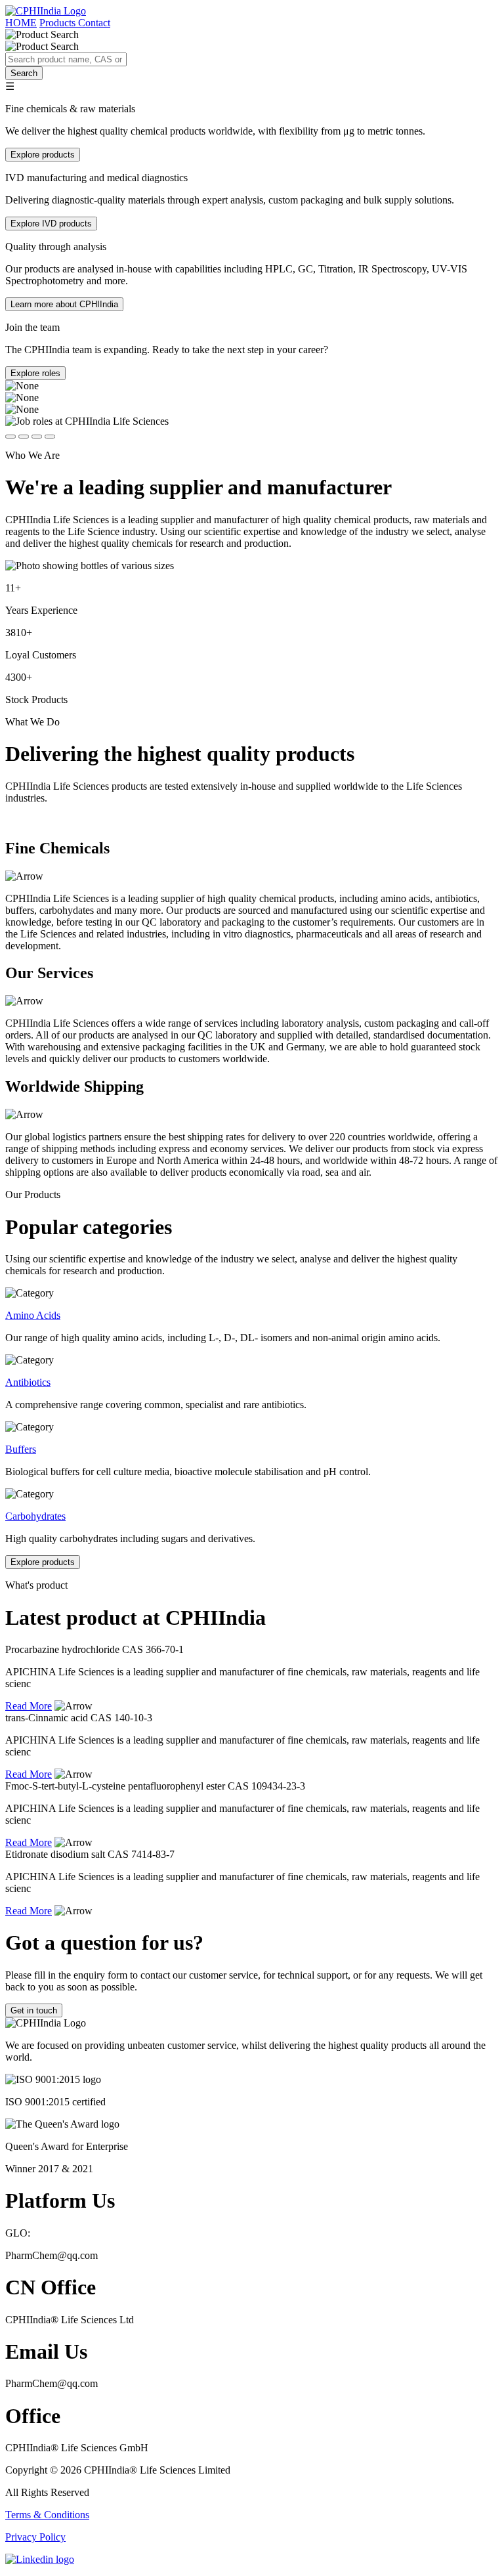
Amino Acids (33, 1315)
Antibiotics (28, 1382)
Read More (29, 1706)
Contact (94, 23)
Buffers (21, 1449)
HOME (21, 23)
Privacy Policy (35, 2537)
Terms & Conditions (47, 2515)
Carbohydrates (35, 1516)
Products (59, 23)
